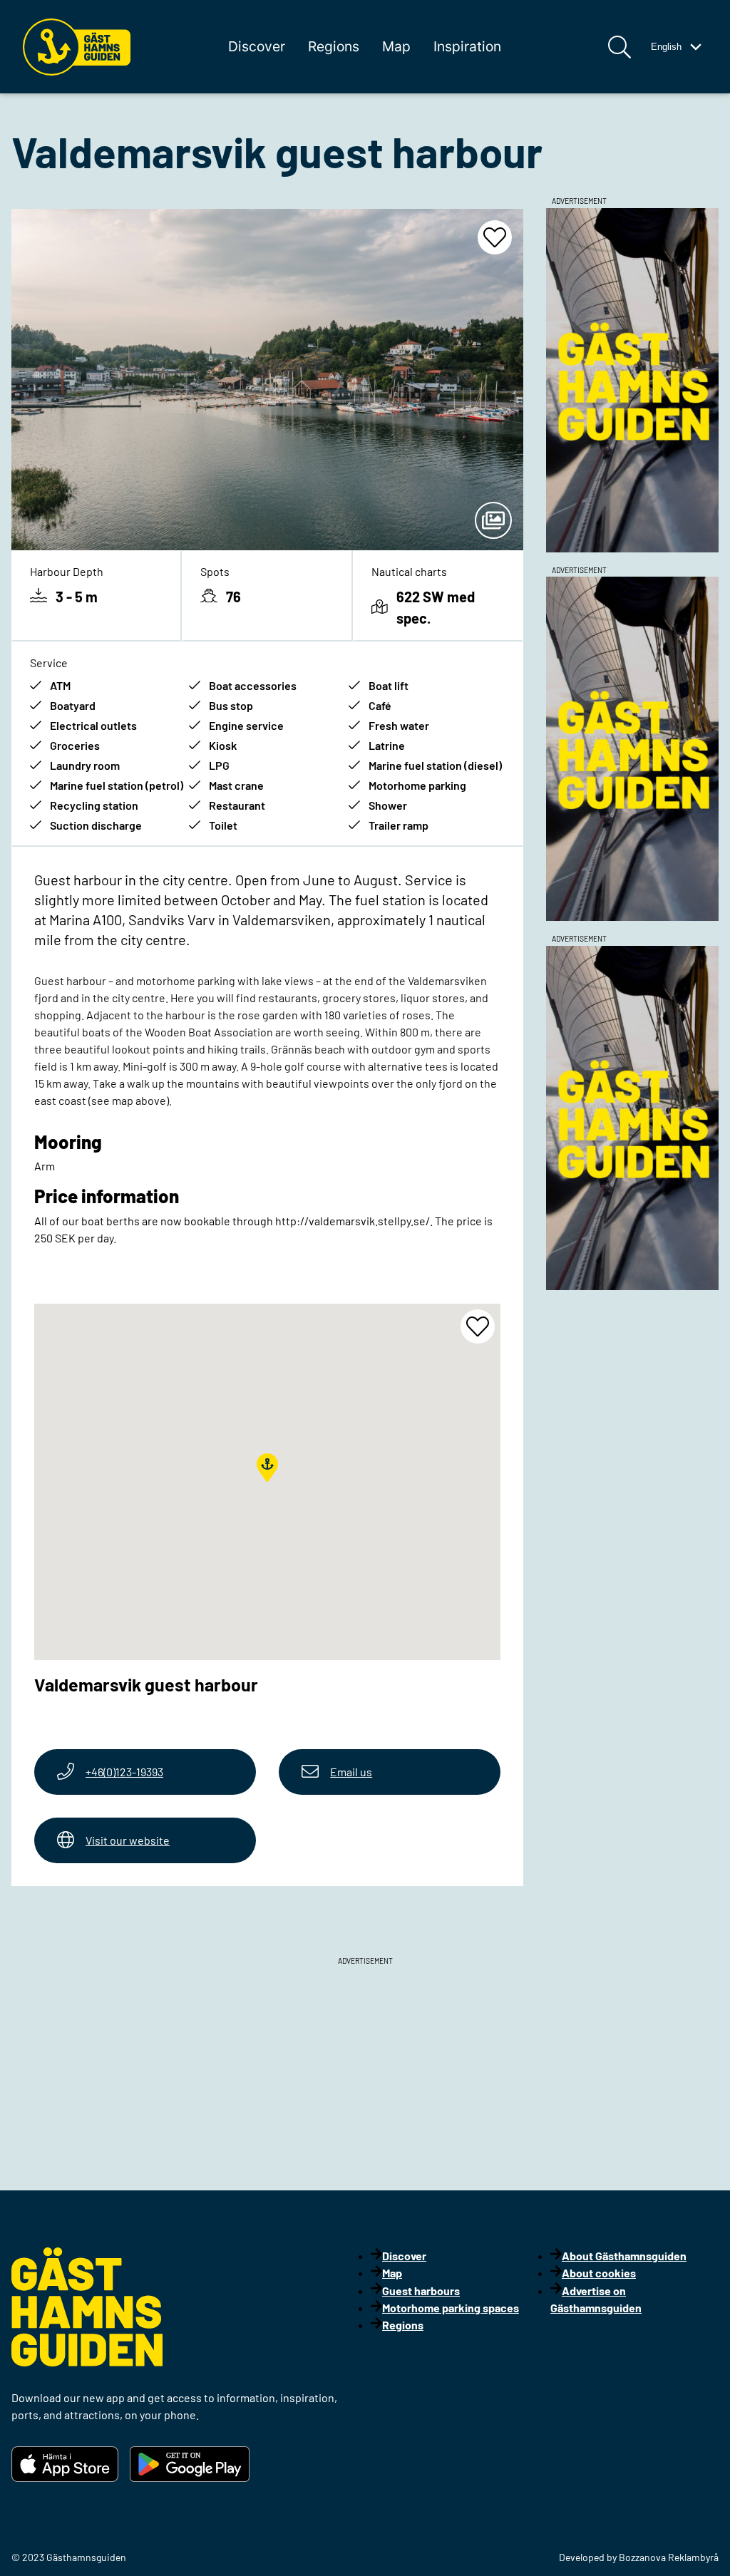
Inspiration (467, 46)
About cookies (599, 2273)
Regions (334, 46)
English (666, 47)
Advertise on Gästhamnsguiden (596, 2299)
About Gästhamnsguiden (624, 2256)
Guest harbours (421, 2291)
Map (396, 46)
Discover (257, 46)
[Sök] (620, 47)
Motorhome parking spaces (451, 2308)
